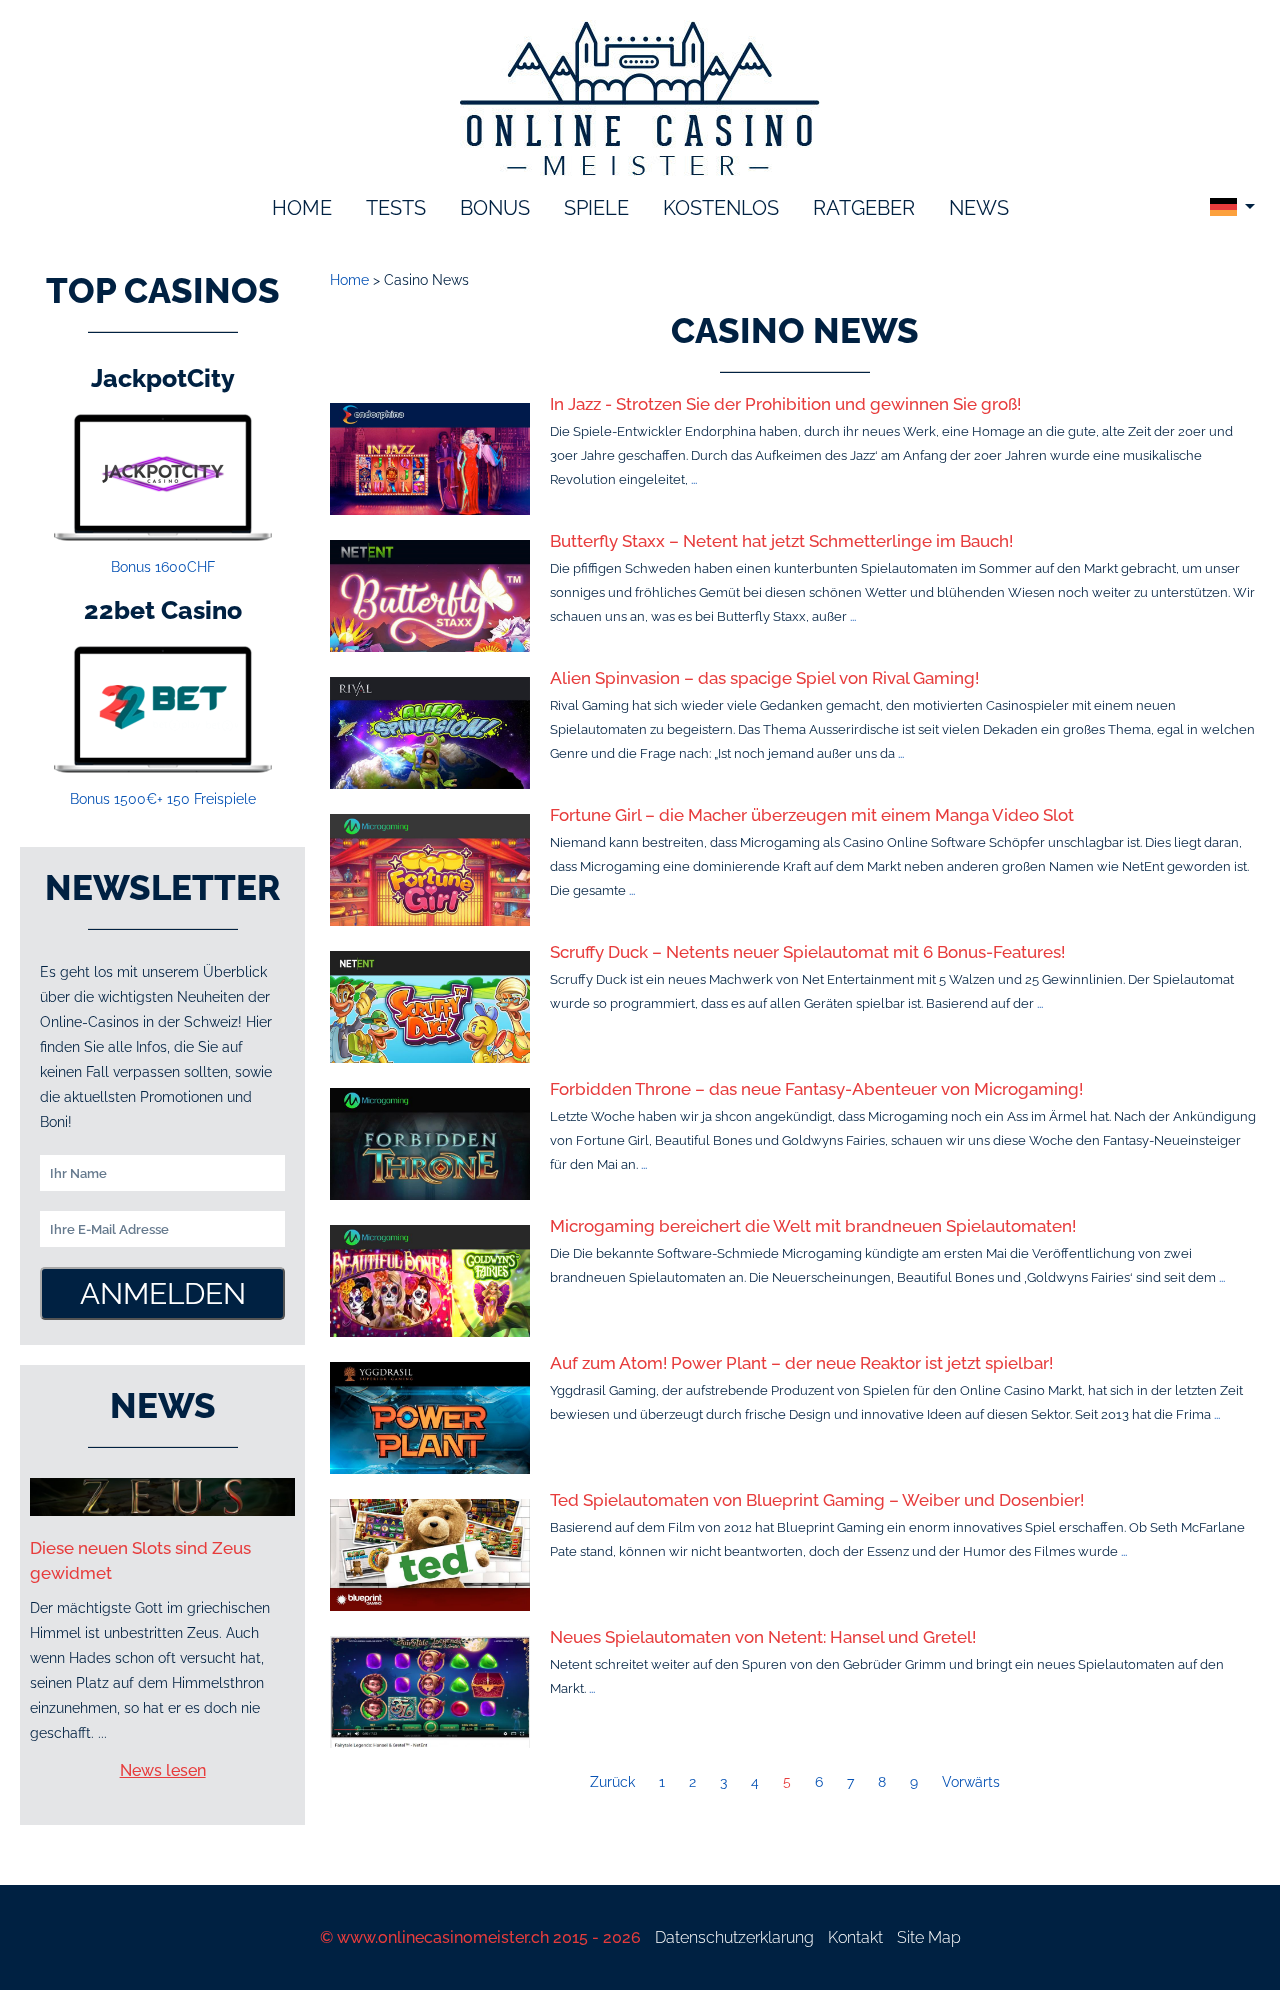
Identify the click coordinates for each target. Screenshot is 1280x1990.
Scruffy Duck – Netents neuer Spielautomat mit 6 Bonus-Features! (807, 952)
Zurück (612, 1782)
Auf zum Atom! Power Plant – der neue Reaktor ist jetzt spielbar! (801, 1363)
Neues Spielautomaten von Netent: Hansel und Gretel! (763, 1637)
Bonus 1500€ (163, 799)
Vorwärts (971, 1782)
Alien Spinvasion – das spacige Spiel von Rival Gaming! (764, 678)
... (694, 479)
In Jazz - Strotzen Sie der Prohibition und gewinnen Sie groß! (785, 404)
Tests (396, 208)
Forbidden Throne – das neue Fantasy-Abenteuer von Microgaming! (816, 1089)
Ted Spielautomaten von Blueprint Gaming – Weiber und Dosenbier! (817, 1500)
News (979, 208)
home (302, 208)
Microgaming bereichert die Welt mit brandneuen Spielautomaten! (813, 1226)
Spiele (596, 208)
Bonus (495, 208)
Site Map (929, 1937)
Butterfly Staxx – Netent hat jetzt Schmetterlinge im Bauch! (781, 541)
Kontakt (855, 1937)
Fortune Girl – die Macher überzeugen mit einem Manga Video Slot (812, 815)
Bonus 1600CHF (163, 567)
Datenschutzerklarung (734, 1937)
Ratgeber (864, 208)
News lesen (163, 1770)
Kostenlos (721, 208)
